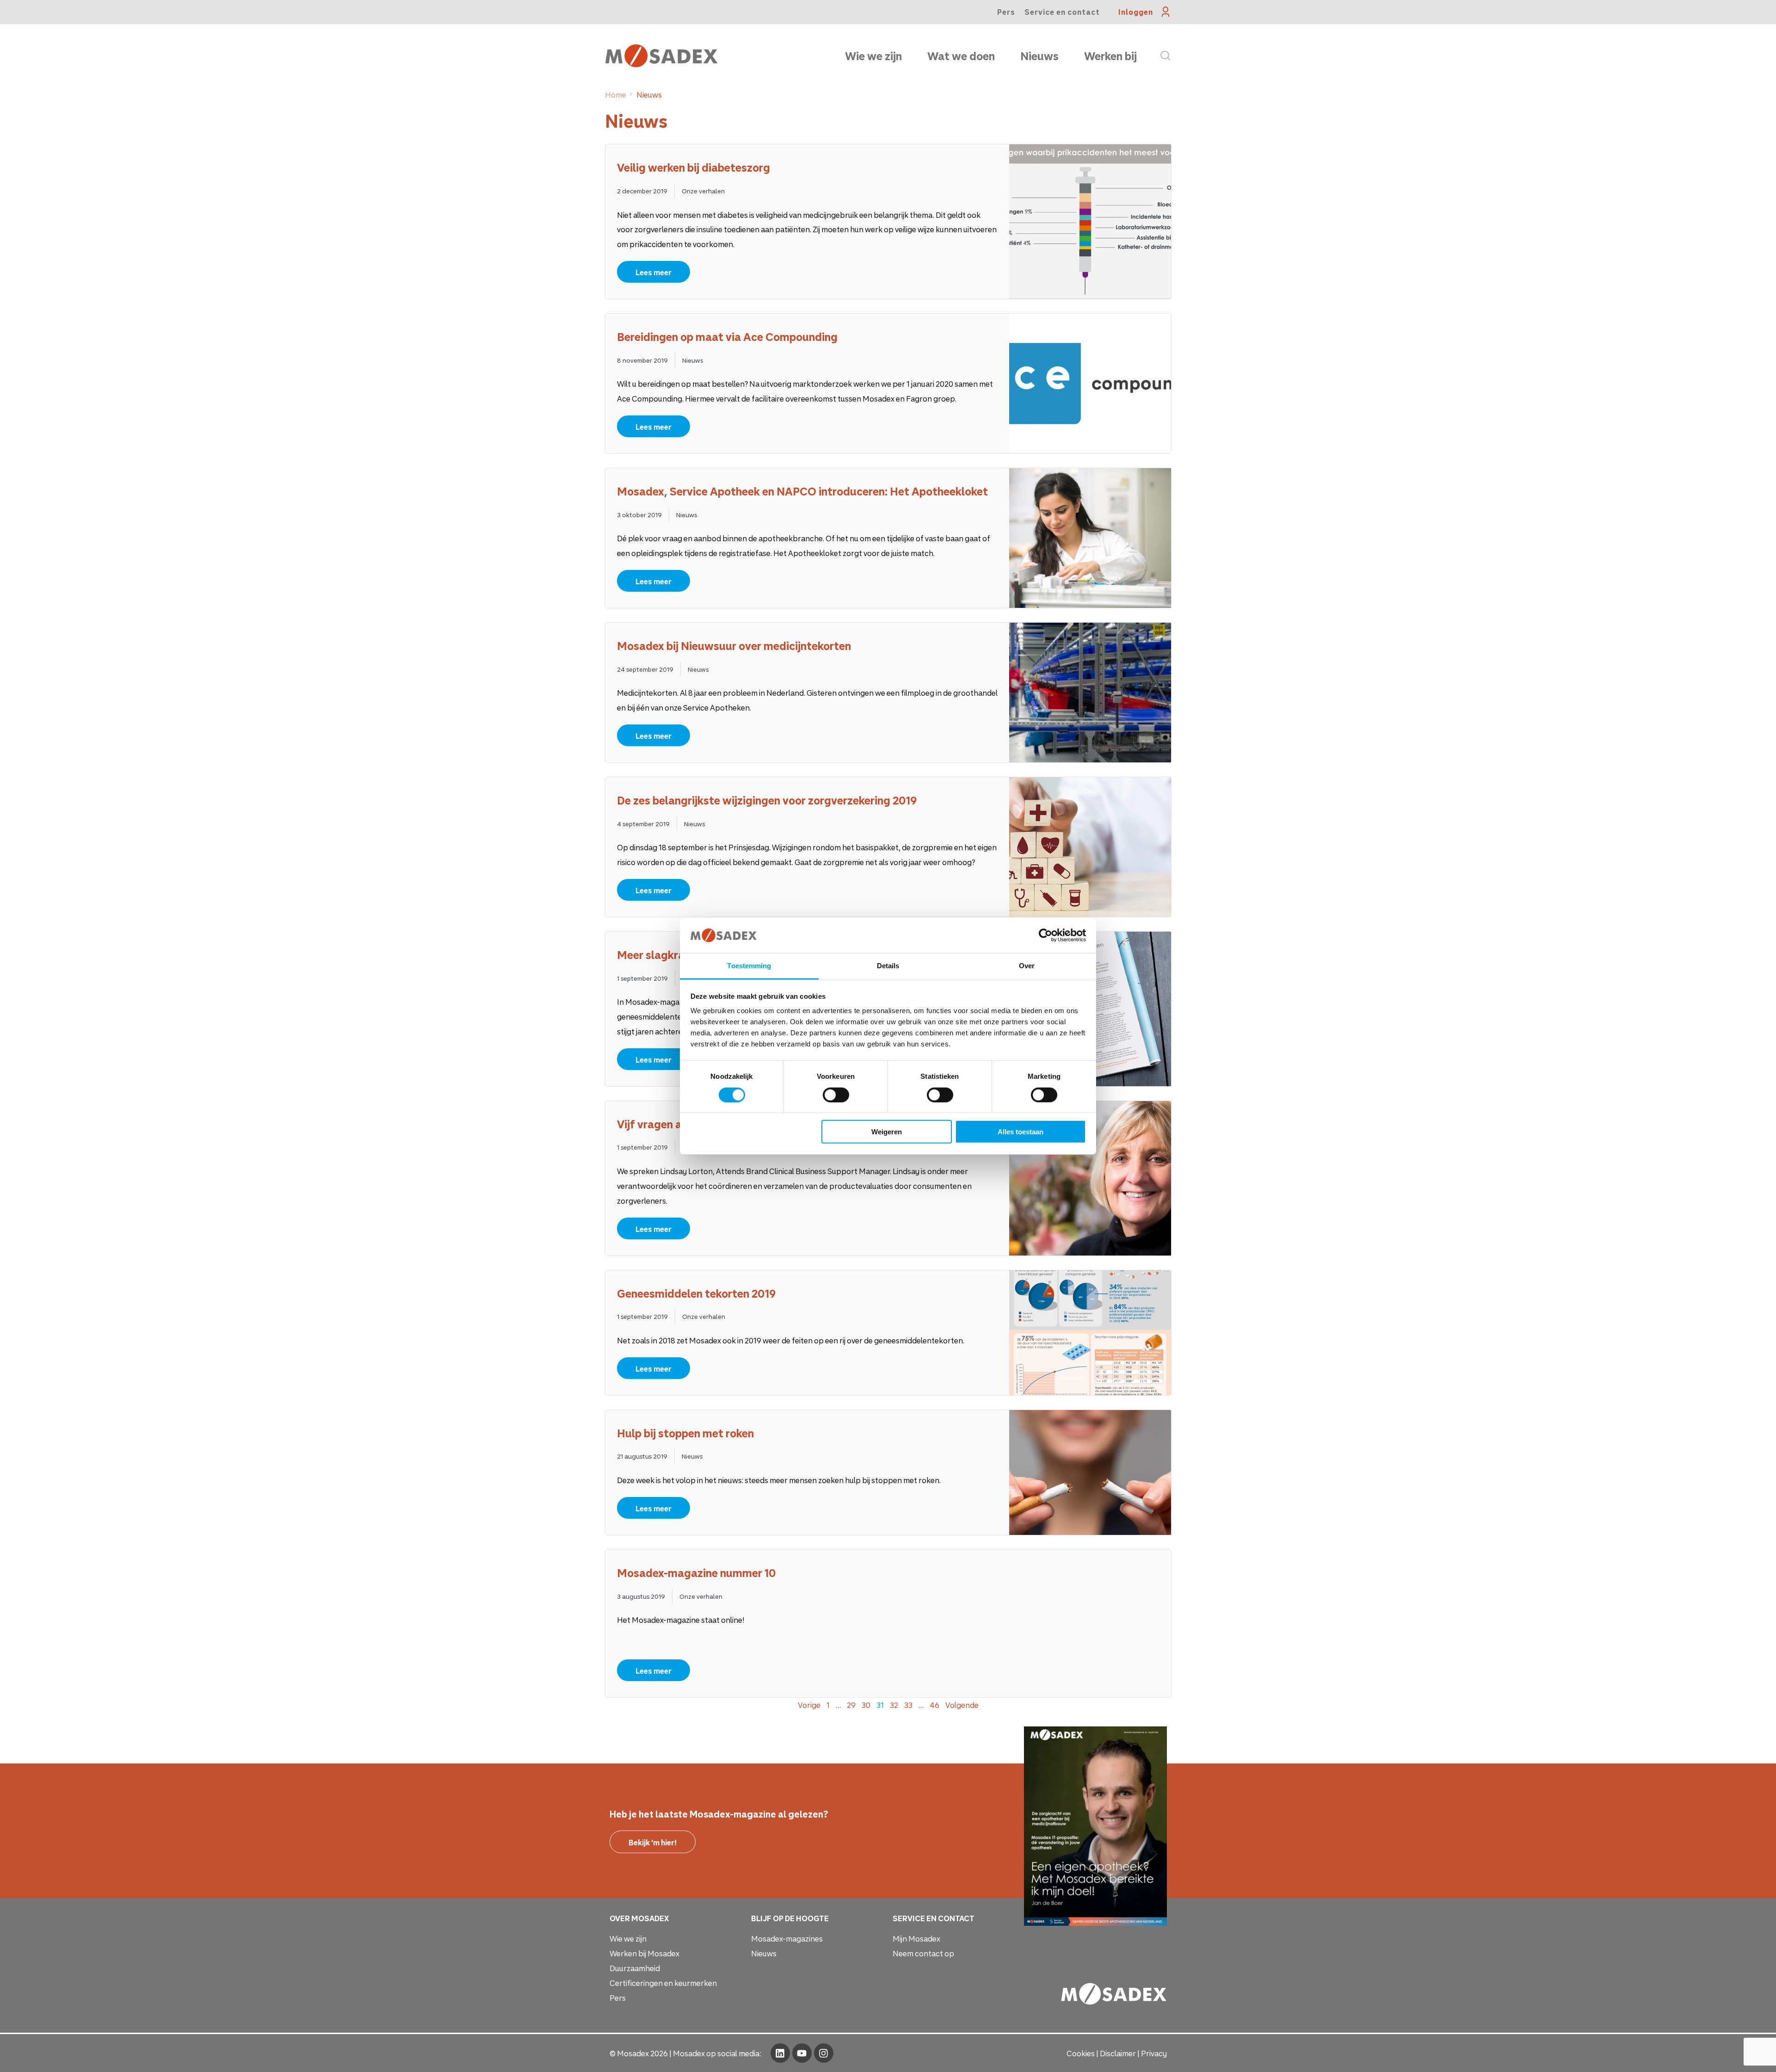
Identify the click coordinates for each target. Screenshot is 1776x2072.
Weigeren (887, 1132)
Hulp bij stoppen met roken (685, 1433)
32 (894, 1705)
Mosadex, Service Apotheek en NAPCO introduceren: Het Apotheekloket (802, 491)
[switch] (836, 1095)
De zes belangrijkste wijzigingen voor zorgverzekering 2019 (767, 800)
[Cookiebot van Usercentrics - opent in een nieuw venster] (1045, 935)
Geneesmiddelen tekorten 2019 (696, 1293)
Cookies (1081, 2053)
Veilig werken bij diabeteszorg (694, 167)
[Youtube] (802, 2053)
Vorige (809, 1705)
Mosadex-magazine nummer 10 (697, 1573)
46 (934, 1705)
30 (866, 1705)
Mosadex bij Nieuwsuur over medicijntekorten (734, 646)
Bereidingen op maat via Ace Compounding (727, 337)
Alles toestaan (1021, 1132)
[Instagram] (824, 2053)
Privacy (1154, 2053)
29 (851, 1705)
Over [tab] (1027, 966)
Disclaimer (1118, 2053)
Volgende (962, 1705)
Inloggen (1136, 12)
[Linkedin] (780, 2053)
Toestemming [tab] (749, 966)
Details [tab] (888, 966)
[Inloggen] (1166, 12)
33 (908, 1705)
